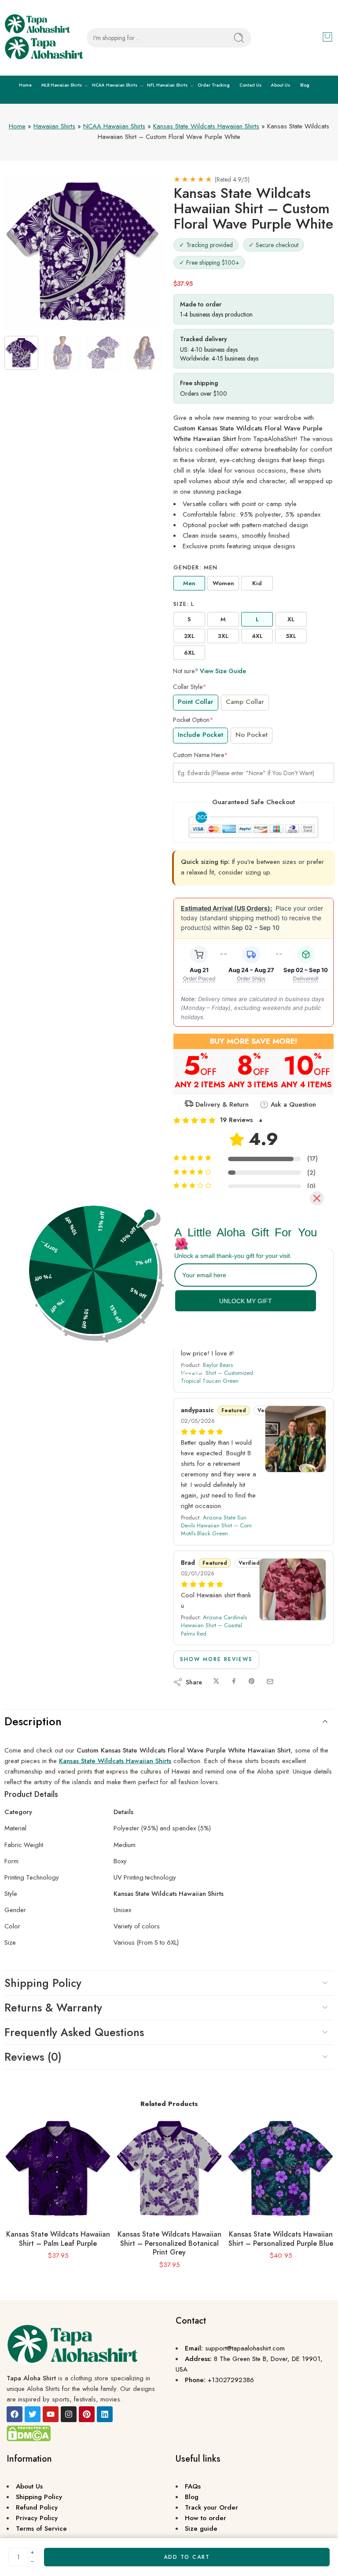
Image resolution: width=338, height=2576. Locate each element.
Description (33, 1721)
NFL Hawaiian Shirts (167, 85)
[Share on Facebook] (234, 1682)
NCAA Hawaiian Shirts (115, 85)
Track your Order (211, 2507)
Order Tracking (214, 85)
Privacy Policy (37, 2518)
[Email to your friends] (270, 1682)
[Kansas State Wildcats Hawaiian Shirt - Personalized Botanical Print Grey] (169, 2169)
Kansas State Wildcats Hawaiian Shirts (206, 126)
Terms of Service (41, 2529)
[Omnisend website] (169, 1368)
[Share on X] (216, 1682)
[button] (253, 1120)
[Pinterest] (87, 2414)
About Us (281, 85)
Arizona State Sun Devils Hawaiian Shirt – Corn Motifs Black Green (216, 1525)
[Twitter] (33, 2414)
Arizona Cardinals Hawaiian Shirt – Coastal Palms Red (214, 1625)
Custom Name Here (200, 755)
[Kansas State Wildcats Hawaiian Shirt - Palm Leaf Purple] (58, 2169)
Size (184, 604)
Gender (196, 568)
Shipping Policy (43, 1983)
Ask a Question (292, 1104)
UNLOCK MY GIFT (246, 1301)
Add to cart (187, 2557)
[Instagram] (69, 2414)
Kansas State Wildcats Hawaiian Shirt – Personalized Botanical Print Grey (169, 2243)
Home (25, 85)
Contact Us (250, 85)
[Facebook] (15, 2414)
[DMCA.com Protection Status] (29, 2433)
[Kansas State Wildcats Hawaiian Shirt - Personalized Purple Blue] (281, 2169)
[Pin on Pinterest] (252, 1682)
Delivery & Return (221, 1104)
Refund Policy (37, 2507)
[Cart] (327, 37)
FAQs (193, 2486)
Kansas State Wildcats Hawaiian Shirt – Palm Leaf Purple (58, 2239)
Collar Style (190, 687)
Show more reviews (216, 1659)
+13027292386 (231, 2380)
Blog (305, 85)
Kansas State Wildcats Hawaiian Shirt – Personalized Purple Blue (281, 2239)
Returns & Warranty (53, 2008)
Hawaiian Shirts (54, 126)
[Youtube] (51, 2414)
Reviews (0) (33, 2057)
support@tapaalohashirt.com (245, 2348)
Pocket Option (193, 720)
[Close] (317, 1198)
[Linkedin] (105, 2414)
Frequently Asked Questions (74, 2032)
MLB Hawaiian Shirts (62, 85)
